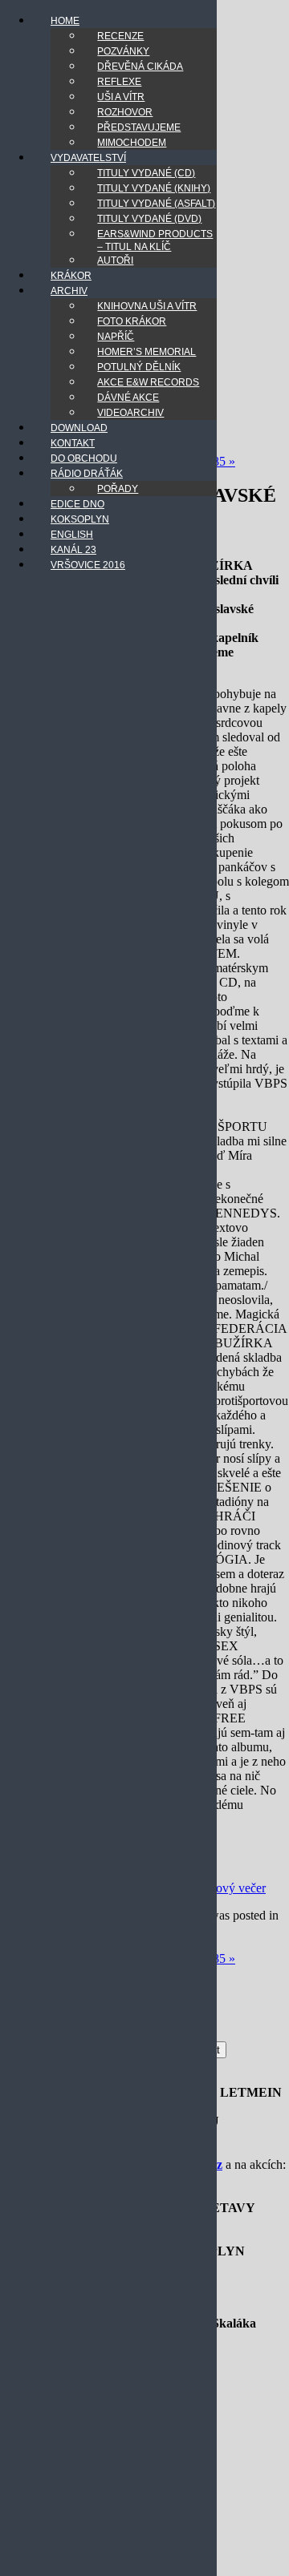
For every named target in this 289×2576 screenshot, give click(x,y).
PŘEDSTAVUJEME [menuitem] (139, 127)
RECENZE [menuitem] (120, 36)
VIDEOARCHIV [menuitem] (130, 413)
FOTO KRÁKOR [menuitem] (132, 321)
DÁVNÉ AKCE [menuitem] (128, 398)
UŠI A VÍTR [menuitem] (121, 97)
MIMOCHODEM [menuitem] (132, 143)
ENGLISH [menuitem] (72, 535)
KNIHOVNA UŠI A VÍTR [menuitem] (147, 306)
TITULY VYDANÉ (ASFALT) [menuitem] (156, 204)
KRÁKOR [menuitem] (71, 276)
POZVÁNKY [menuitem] (123, 51)
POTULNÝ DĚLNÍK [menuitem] (139, 367)
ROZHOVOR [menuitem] (125, 112)
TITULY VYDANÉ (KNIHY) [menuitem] (154, 188)
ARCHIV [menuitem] (69, 291)
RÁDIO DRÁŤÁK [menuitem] (87, 474)
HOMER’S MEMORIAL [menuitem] (147, 352)
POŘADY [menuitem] (118, 489)
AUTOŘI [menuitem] (115, 260)
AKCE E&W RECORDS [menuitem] (148, 382)
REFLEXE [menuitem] (119, 82)
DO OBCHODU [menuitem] (84, 458)
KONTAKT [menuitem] (73, 443)
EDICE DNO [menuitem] (77, 504)
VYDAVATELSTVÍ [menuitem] (88, 158)
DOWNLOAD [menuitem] (79, 428)
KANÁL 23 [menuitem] (73, 550)
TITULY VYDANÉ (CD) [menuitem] (146, 173)
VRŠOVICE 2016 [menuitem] (88, 565)
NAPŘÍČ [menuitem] (116, 337)
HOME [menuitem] (65, 21)
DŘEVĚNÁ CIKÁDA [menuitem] (140, 67)
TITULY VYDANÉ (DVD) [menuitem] (149, 219)
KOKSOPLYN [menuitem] (80, 519)
